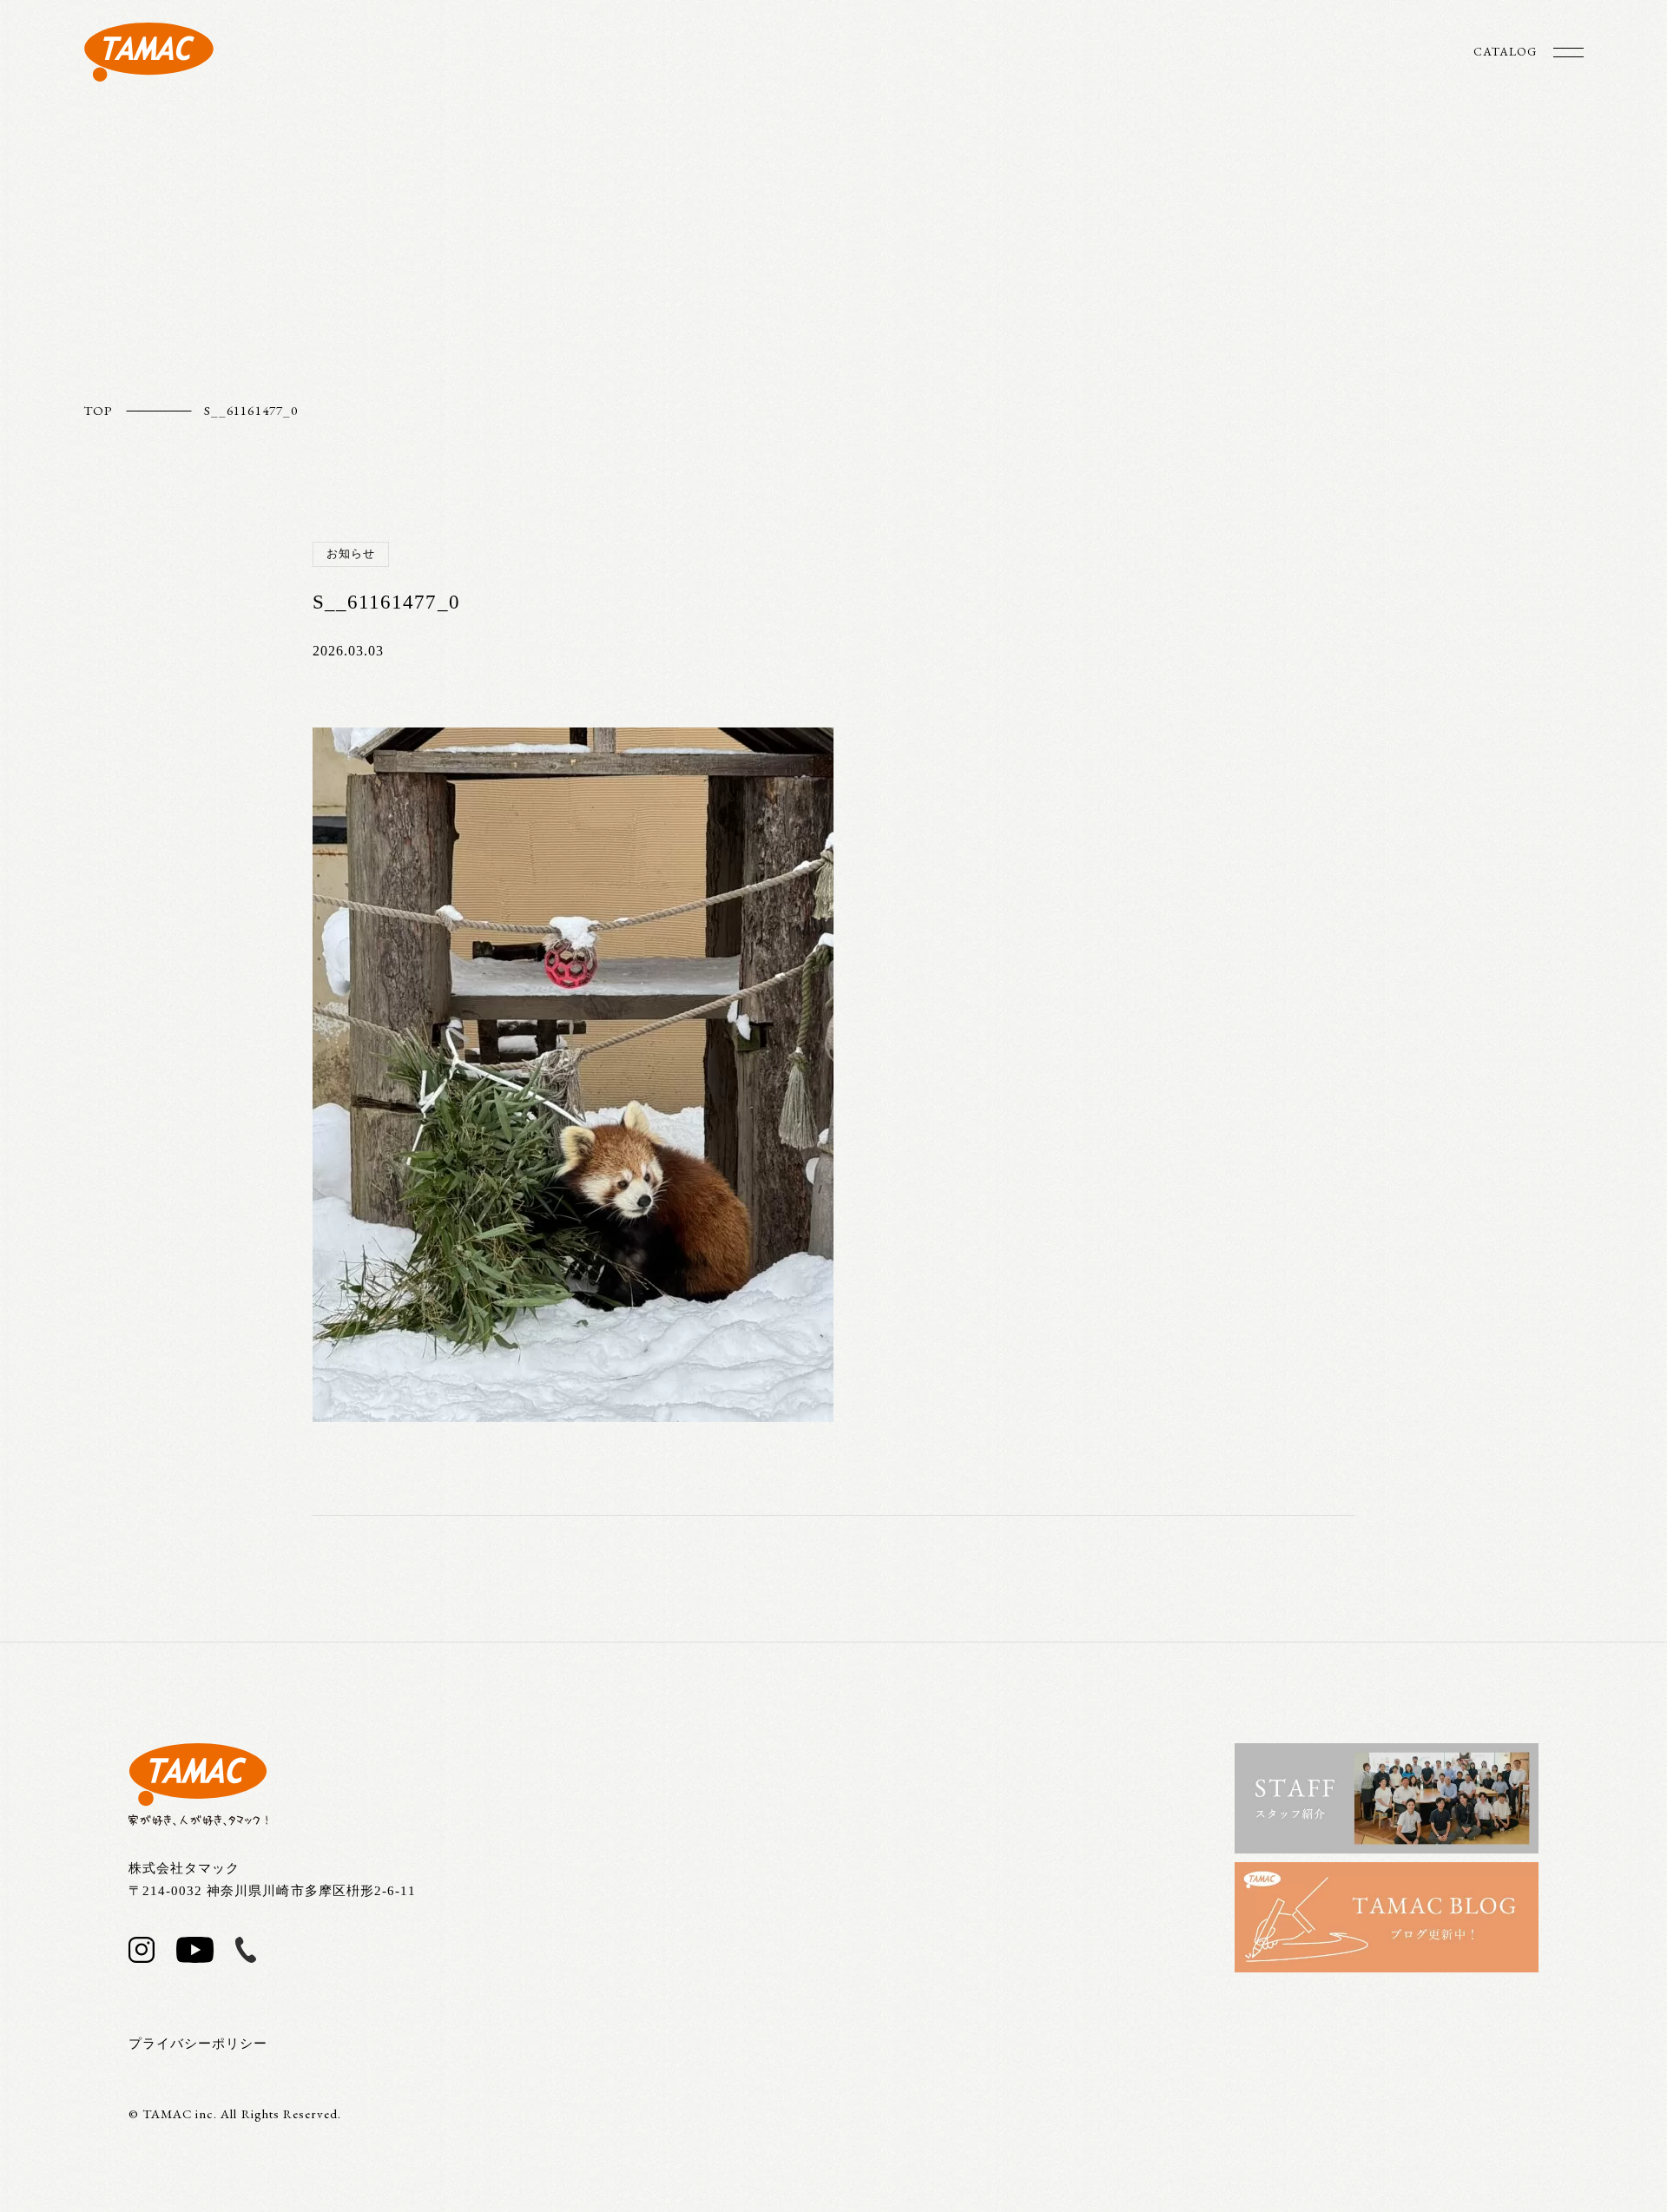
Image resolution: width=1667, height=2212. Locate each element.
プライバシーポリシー (198, 2044)
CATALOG (1505, 51)
